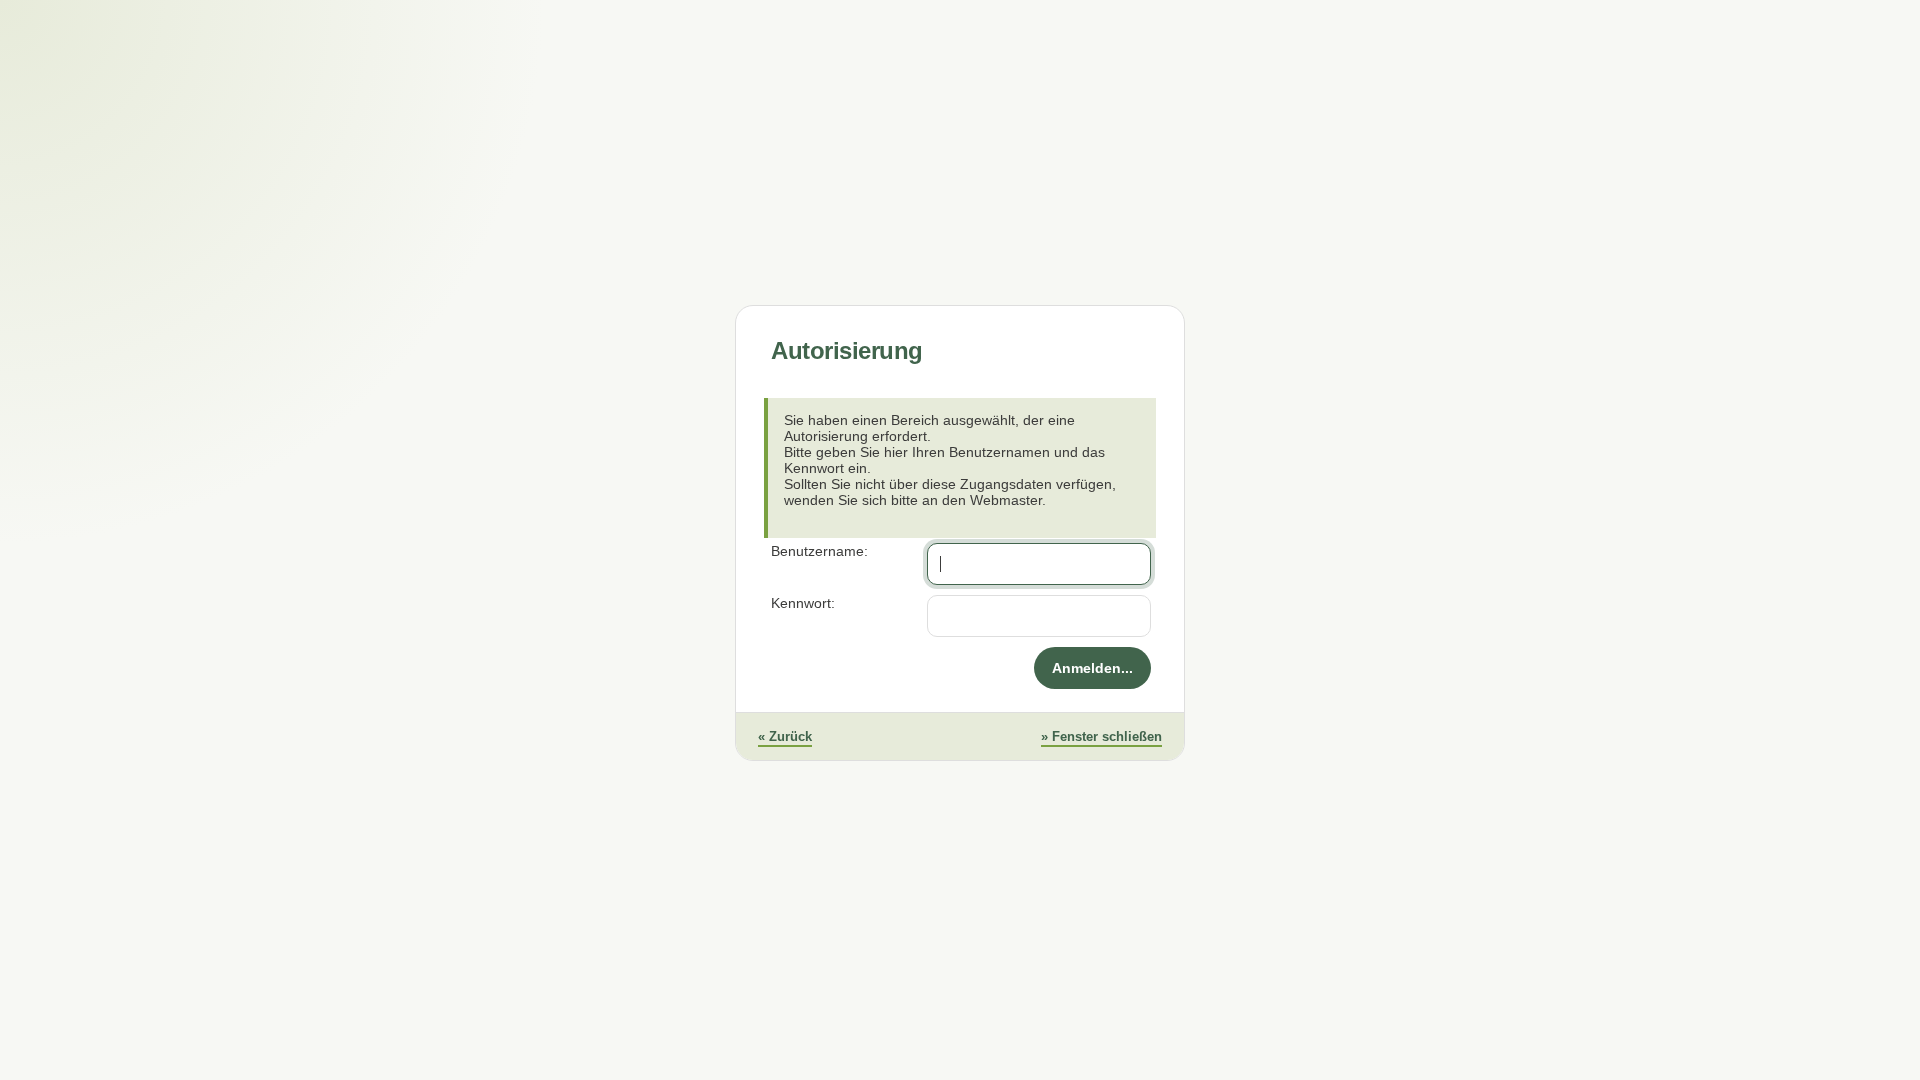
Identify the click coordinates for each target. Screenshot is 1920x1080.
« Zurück (785, 736)
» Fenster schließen (1101, 736)
